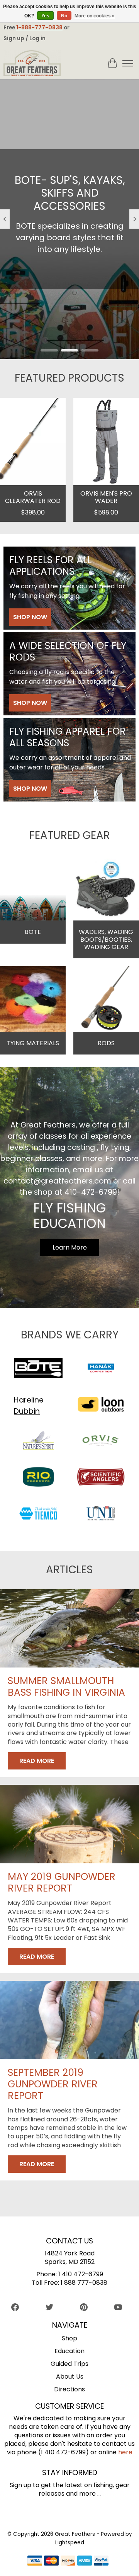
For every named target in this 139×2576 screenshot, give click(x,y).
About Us (70, 2376)
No (64, 16)
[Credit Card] (68, 2562)
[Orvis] (101, 1442)
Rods (106, 1043)
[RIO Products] (38, 1478)
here (125, 2452)
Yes (45, 16)
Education (69, 2351)
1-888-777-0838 (39, 27)
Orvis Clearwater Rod (33, 497)
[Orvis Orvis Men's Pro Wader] (106, 442)
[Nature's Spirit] (38, 1442)
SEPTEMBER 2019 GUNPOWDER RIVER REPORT (53, 2084)
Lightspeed (70, 2543)
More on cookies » (95, 16)
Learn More (70, 311)
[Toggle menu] (128, 63)
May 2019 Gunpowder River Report (62, 1882)
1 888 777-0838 (84, 2283)
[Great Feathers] (32, 63)
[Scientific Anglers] (101, 1478)
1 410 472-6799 (81, 2274)
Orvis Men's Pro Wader (106, 497)
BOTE (33, 932)
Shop (69, 2338)
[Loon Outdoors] (101, 1406)
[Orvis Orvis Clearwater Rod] (33, 442)
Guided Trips (69, 2364)
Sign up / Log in (25, 38)
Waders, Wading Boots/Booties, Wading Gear (106, 939)
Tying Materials (33, 1043)
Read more (37, 1761)
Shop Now (30, 617)
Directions (69, 2389)
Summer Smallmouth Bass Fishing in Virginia (66, 1687)
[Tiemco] (38, 1515)
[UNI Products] (101, 1515)
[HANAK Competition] (101, 1369)
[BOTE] (38, 1369)
